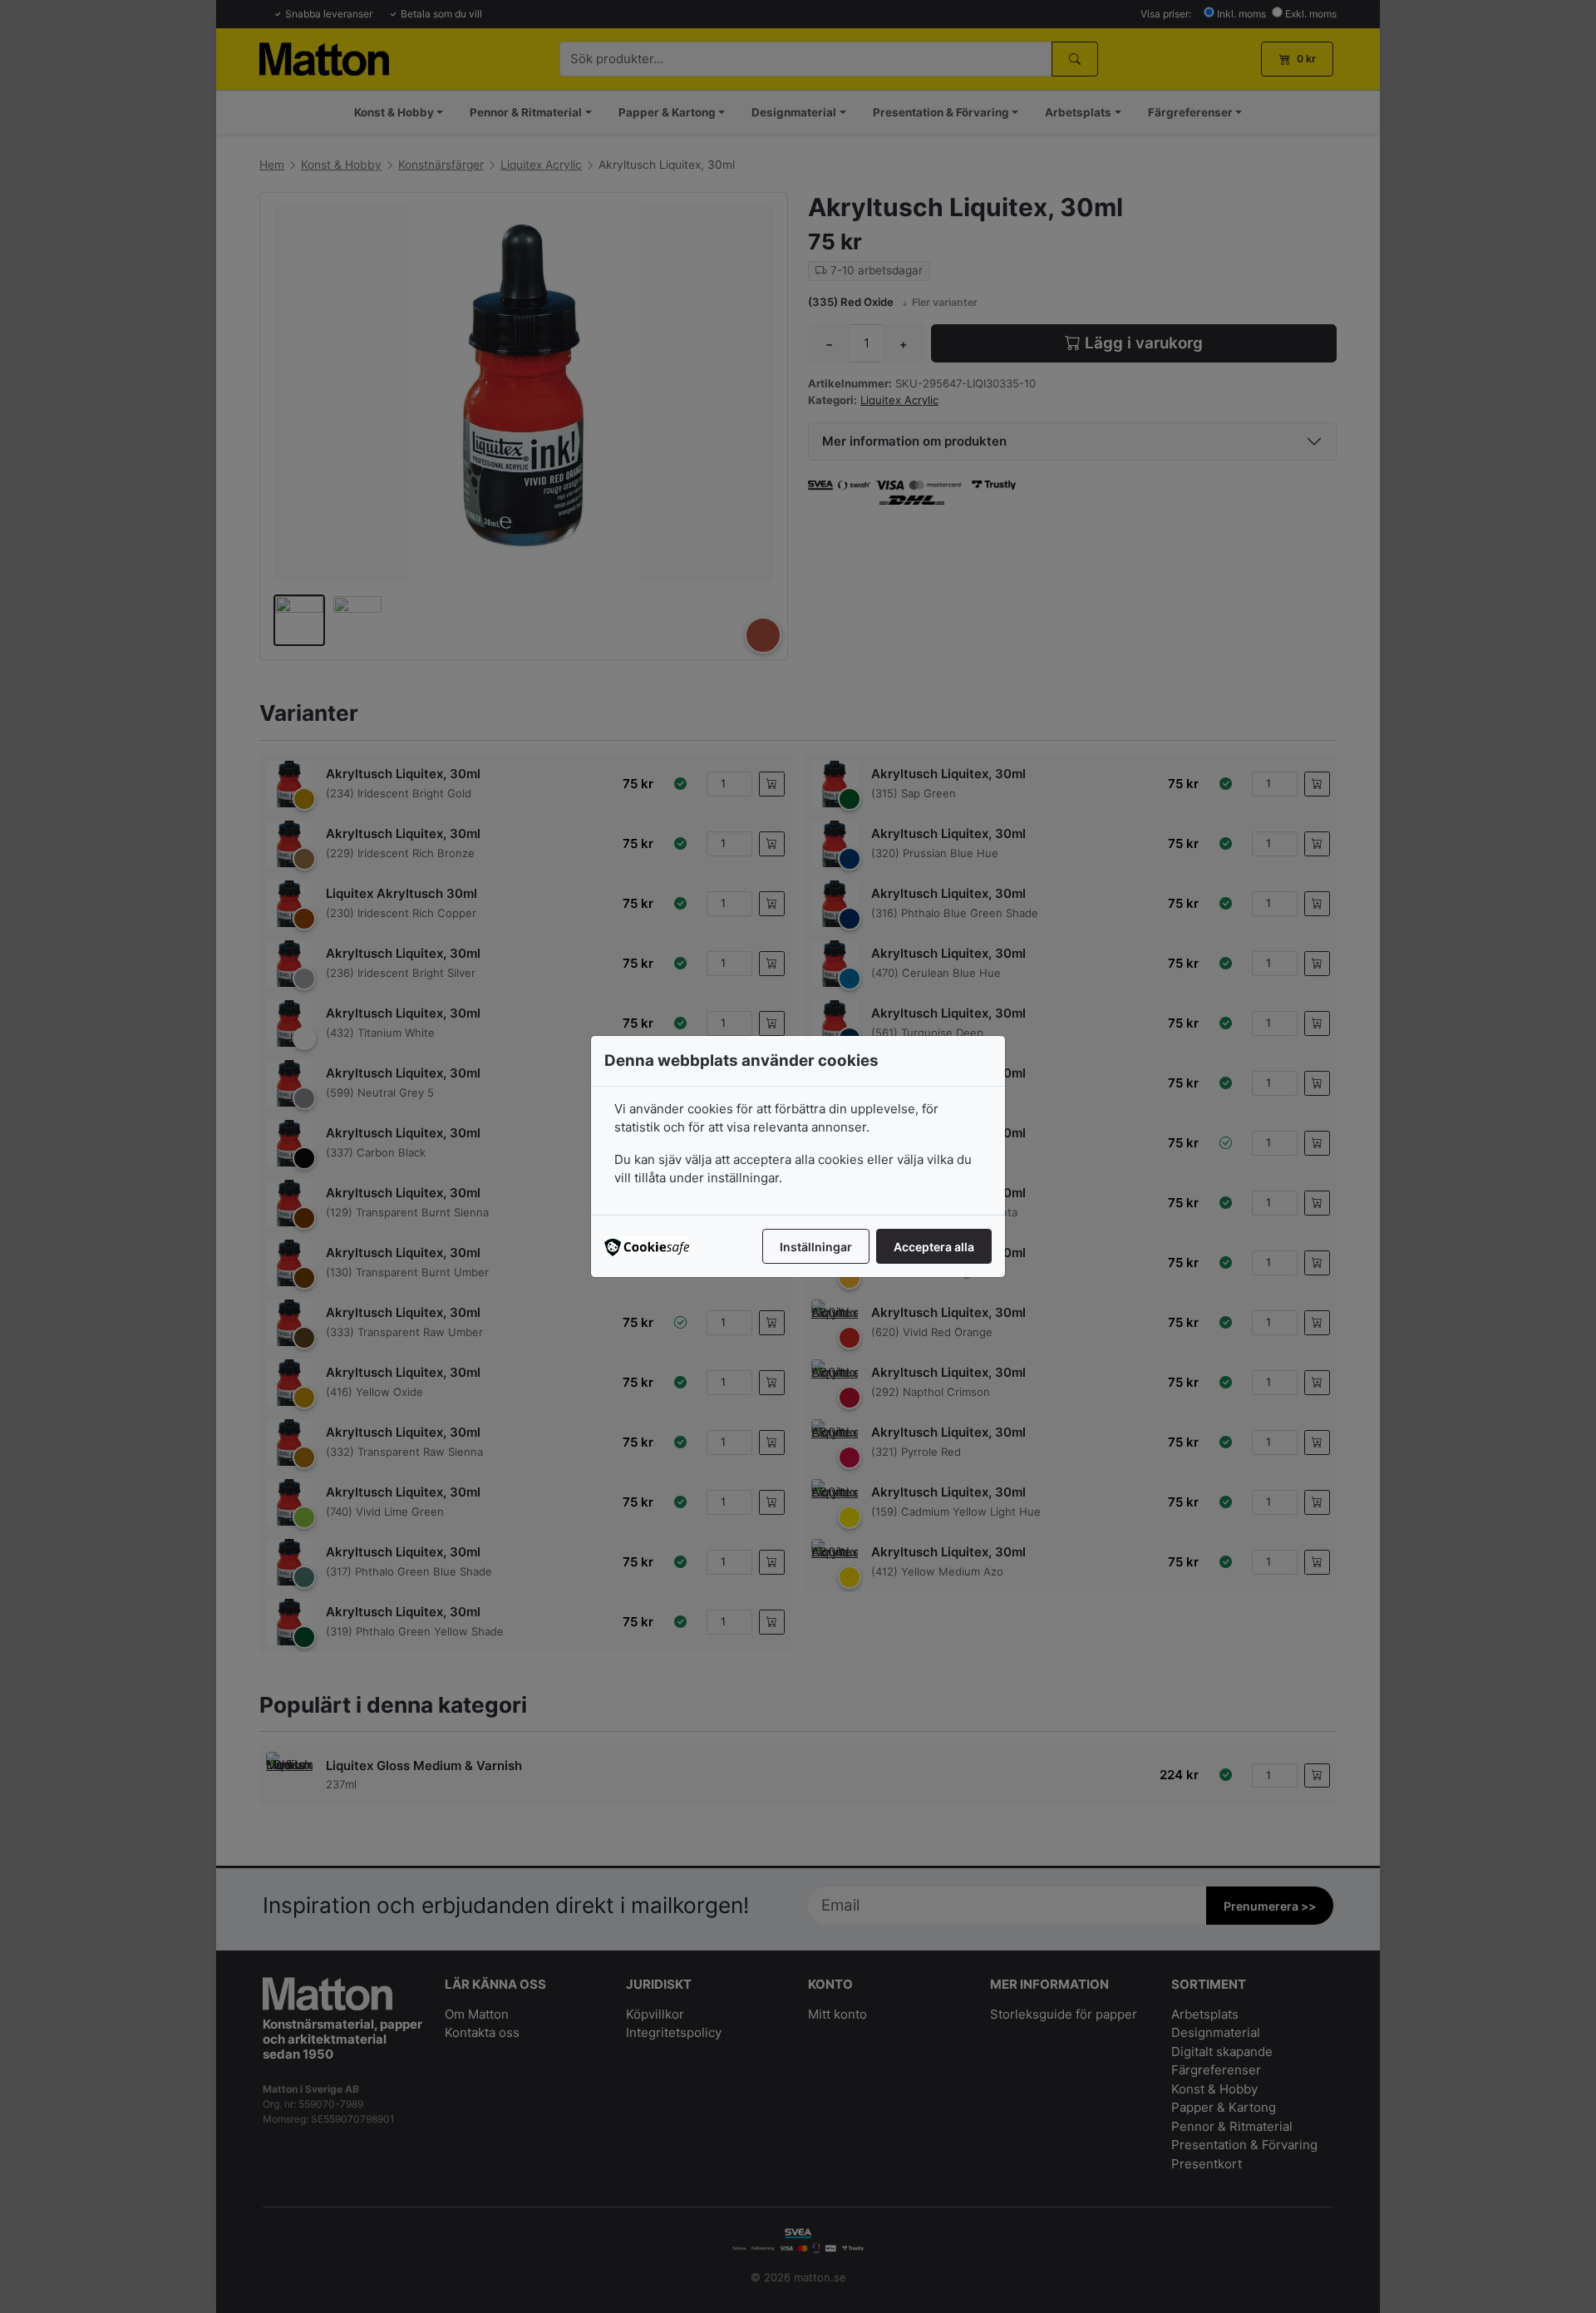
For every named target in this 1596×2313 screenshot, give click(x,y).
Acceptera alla (934, 1247)
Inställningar (816, 1247)
